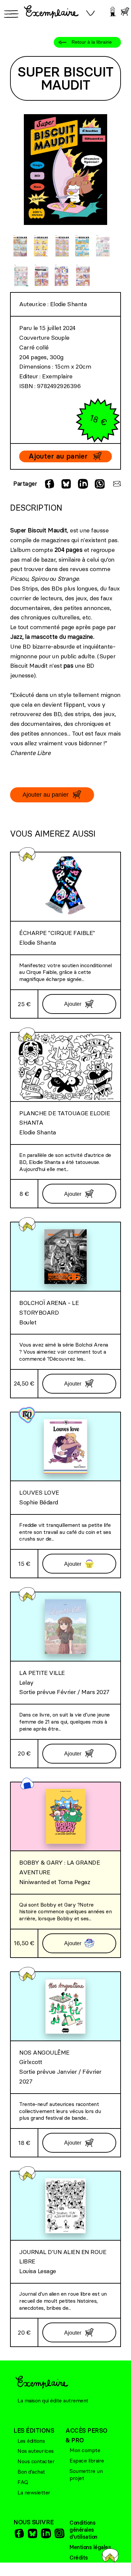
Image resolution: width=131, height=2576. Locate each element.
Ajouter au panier (58, 456)
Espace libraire (87, 2461)
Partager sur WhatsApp (99, 484)
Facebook (18, 2533)
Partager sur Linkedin (82, 484)
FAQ (23, 2482)
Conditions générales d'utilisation (83, 2530)
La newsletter (34, 2492)
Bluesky (32, 2533)
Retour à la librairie (92, 42)
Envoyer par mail (116, 484)
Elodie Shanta (69, 304)
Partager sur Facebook (49, 484)
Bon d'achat (31, 2472)
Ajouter (73, 1004)
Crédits (79, 2558)
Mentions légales (90, 2547)
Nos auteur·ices (36, 2451)
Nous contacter (36, 2461)
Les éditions (31, 2441)
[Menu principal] (10, 14)
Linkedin (45, 2533)
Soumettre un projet (86, 2474)
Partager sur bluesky (65, 484)
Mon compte (85, 2450)
